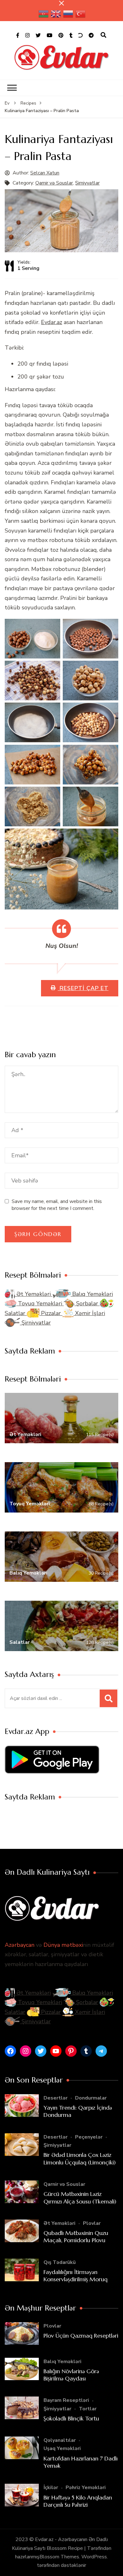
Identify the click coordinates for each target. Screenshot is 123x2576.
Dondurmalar (91, 2098)
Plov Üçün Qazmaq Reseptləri (81, 2336)
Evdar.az (52, 322)
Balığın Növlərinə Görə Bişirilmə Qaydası (71, 2375)
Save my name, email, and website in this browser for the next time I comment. (57, 1205)
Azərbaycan (20, 1945)
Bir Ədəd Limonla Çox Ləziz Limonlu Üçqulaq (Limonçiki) (80, 2158)
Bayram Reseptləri (66, 2400)
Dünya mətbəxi (63, 1945)
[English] (56, 14)
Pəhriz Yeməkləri (86, 2488)
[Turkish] (81, 14)
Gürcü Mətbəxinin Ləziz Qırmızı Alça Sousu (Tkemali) (80, 2197)
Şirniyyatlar (87, 183)
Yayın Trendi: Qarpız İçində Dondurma (78, 2111)
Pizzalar (51, 1313)
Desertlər (56, 2098)
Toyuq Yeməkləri (40, 1303)
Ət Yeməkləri (34, 1294)
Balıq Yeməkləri (92, 1294)
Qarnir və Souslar (54, 183)
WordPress (94, 2557)
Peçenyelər (89, 2137)
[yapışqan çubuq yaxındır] (61, 3)
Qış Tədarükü (60, 2262)
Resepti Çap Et (83, 988)
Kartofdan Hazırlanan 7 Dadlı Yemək (81, 2462)
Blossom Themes (59, 2557)
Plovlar (92, 2223)
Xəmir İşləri (89, 1313)
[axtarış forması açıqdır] (103, 35)
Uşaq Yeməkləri (62, 2448)
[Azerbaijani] (44, 14)
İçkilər (51, 2488)
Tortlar (88, 2409)
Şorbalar (87, 1303)
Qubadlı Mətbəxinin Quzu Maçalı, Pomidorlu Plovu (76, 2237)
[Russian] (68, 14)
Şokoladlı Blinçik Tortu (71, 2418)
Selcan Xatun (45, 173)
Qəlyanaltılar (60, 2440)
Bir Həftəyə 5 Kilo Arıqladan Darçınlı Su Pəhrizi (78, 2501)
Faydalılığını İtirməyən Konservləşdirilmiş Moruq (76, 2276)
